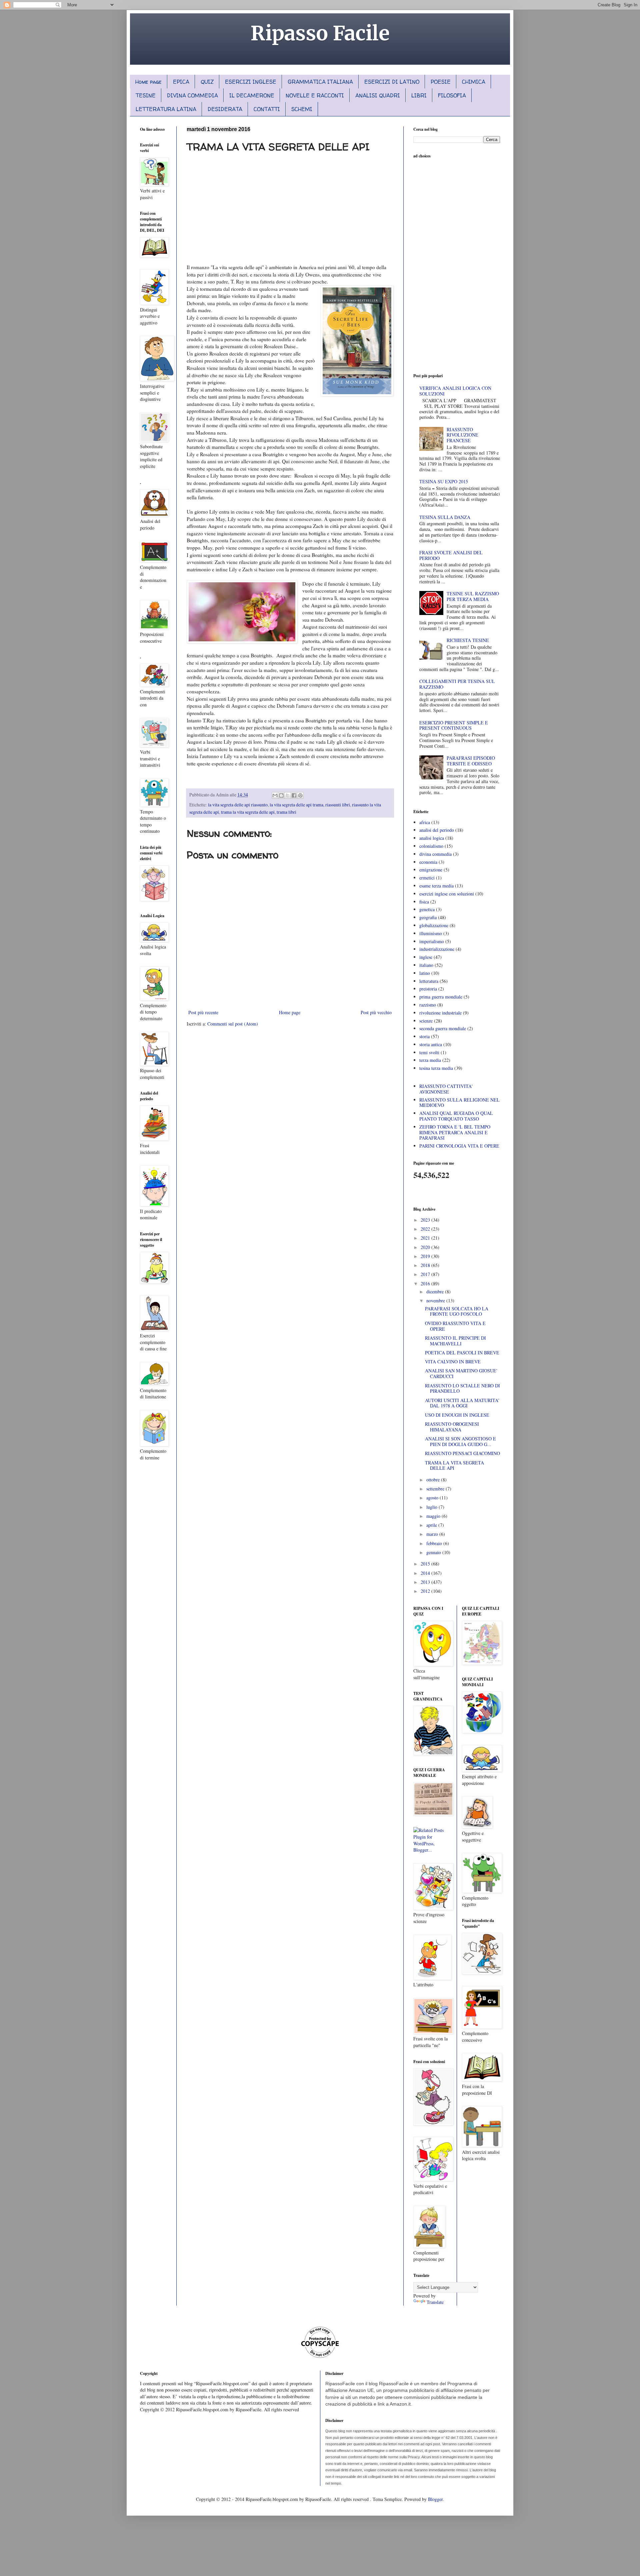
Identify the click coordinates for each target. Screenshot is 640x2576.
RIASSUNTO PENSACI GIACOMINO (462, 1453)
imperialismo (432, 941)
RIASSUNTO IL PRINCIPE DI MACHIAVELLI (455, 1341)
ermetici (427, 878)
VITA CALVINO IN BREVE (453, 1362)
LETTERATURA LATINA (166, 109)
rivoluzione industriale (440, 1013)
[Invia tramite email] (275, 795)
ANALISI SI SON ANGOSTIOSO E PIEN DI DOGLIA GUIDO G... (460, 1441)
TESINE (146, 95)
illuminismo (431, 933)
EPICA (181, 82)
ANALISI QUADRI (378, 95)
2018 (426, 1265)
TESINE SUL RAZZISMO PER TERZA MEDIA (473, 596)
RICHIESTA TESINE (468, 640)
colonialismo (431, 846)
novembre (436, 1301)
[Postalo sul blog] (281, 795)
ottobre (434, 1480)
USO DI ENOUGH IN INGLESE (457, 1415)
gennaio (434, 1552)
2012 (426, 1591)
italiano (426, 965)
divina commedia (435, 854)
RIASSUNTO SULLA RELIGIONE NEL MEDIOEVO (459, 1103)
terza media (430, 1060)
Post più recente (203, 1012)
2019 (426, 1256)
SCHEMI (302, 109)
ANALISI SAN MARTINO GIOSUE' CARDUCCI (461, 1373)
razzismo (428, 1005)
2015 (426, 1564)
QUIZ (207, 82)
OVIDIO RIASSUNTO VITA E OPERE (455, 1326)
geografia (428, 917)
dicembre (436, 1292)
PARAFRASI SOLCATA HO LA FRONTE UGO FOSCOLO (457, 1311)
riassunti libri (338, 805)
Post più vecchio (376, 1012)
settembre (436, 1489)
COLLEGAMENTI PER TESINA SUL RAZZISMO (457, 684)
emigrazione (431, 870)
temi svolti (429, 1052)
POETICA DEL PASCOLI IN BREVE (462, 1353)
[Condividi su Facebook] (294, 795)
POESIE (441, 82)
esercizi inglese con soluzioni (447, 894)
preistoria (428, 989)
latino (425, 973)
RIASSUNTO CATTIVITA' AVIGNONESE (446, 1089)
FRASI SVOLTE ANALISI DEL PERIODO (451, 555)
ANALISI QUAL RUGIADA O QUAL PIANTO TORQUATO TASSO (456, 1116)
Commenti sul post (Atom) (233, 1024)
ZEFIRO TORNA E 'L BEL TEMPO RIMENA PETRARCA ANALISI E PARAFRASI (455, 1132)
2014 (426, 1573)
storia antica (431, 1044)
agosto (433, 1498)
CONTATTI (267, 109)
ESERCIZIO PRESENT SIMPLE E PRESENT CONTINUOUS (454, 725)
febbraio (435, 1543)
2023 (426, 1220)
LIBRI (419, 95)
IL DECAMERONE (252, 95)
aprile (432, 1525)
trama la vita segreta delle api (248, 812)
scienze (426, 1021)
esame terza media (436, 886)
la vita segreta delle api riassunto (238, 805)
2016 (426, 1283)
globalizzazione (434, 925)
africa (425, 822)
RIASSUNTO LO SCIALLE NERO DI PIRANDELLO (462, 1388)
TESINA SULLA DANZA (445, 517)
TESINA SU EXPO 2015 (444, 481)
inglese (426, 957)
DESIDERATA (225, 109)
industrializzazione (437, 949)
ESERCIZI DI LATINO (392, 82)
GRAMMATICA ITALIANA (320, 82)
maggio (434, 1516)
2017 (426, 1274)
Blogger (435, 2499)
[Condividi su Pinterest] (300, 795)
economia (428, 862)
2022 (426, 1229)
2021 (426, 1238)
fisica (424, 902)
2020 (426, 1247)
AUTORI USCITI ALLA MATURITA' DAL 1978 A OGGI (462, 1403)
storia (424, 1036)
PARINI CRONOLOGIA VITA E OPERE (459, 1146)
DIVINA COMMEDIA (192, 95)
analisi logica (432, 838)
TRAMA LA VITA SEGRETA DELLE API (454, 1465)
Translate (435, 2302)
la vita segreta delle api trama (296, 805)
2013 (426, 1582)
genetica (427, 909)
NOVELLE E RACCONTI (315, 95)
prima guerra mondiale (441, 997)
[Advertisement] (290, 207)
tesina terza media (436, 1068)
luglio (432, 1507)
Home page (148, 82)
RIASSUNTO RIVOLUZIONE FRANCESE (462, 435)
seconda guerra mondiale (443, 1028)
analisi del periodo (437, 830)
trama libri (286, 812)
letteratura (429, 981)
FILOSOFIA (452, 95)
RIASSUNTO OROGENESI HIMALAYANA (452, 1427)
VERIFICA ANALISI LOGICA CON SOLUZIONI (455, 391)
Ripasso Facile (320, 33)
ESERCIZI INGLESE (251, 82)
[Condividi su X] (288, 795)
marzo (433, 1534)
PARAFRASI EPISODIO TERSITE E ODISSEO (471, 761)
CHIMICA (474, 82)
